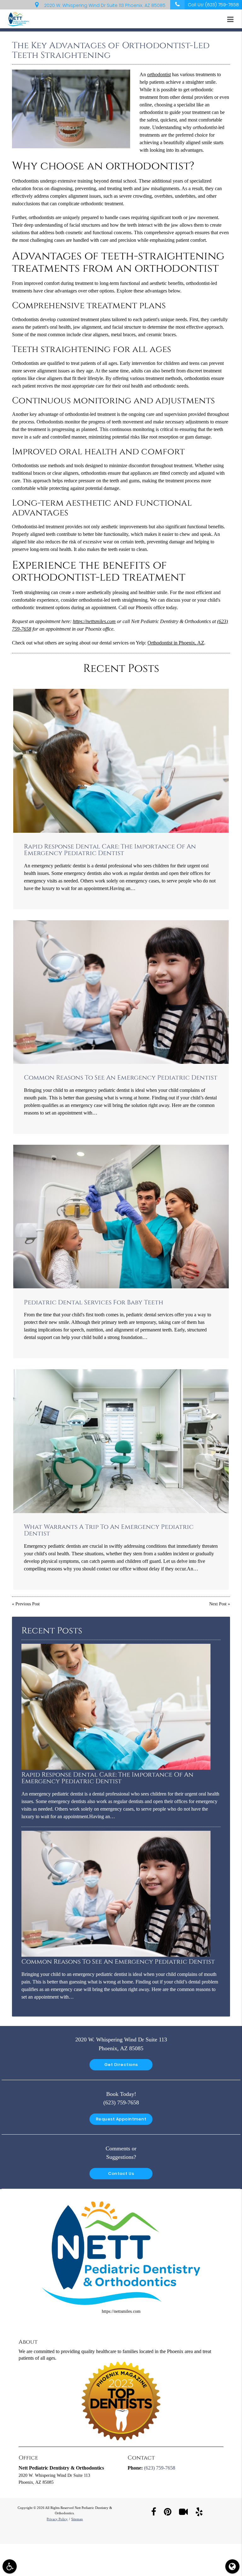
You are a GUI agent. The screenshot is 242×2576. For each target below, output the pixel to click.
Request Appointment (121, 2119)
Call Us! (213, 5)
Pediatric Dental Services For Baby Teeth (94, 1302)
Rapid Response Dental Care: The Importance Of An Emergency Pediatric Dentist (110, 850)
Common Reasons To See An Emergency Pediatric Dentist (121, 1078)
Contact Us (121, 2173)
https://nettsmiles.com (94, 621)
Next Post (218, 1604)
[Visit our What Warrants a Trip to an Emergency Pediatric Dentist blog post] (121, 1441)
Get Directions (121, 2065)
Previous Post (28, 1604)
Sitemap (77, 2519)
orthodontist (159, 74)
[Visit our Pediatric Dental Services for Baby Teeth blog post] (121, 1217)
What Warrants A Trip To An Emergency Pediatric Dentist (109, 1530)
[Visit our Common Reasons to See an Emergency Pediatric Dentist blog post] (121, 992)
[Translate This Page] (232, 2566)
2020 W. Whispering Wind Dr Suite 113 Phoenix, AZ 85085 (104, 5)
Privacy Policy (57, 2519)
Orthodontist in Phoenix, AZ (176, 643)
